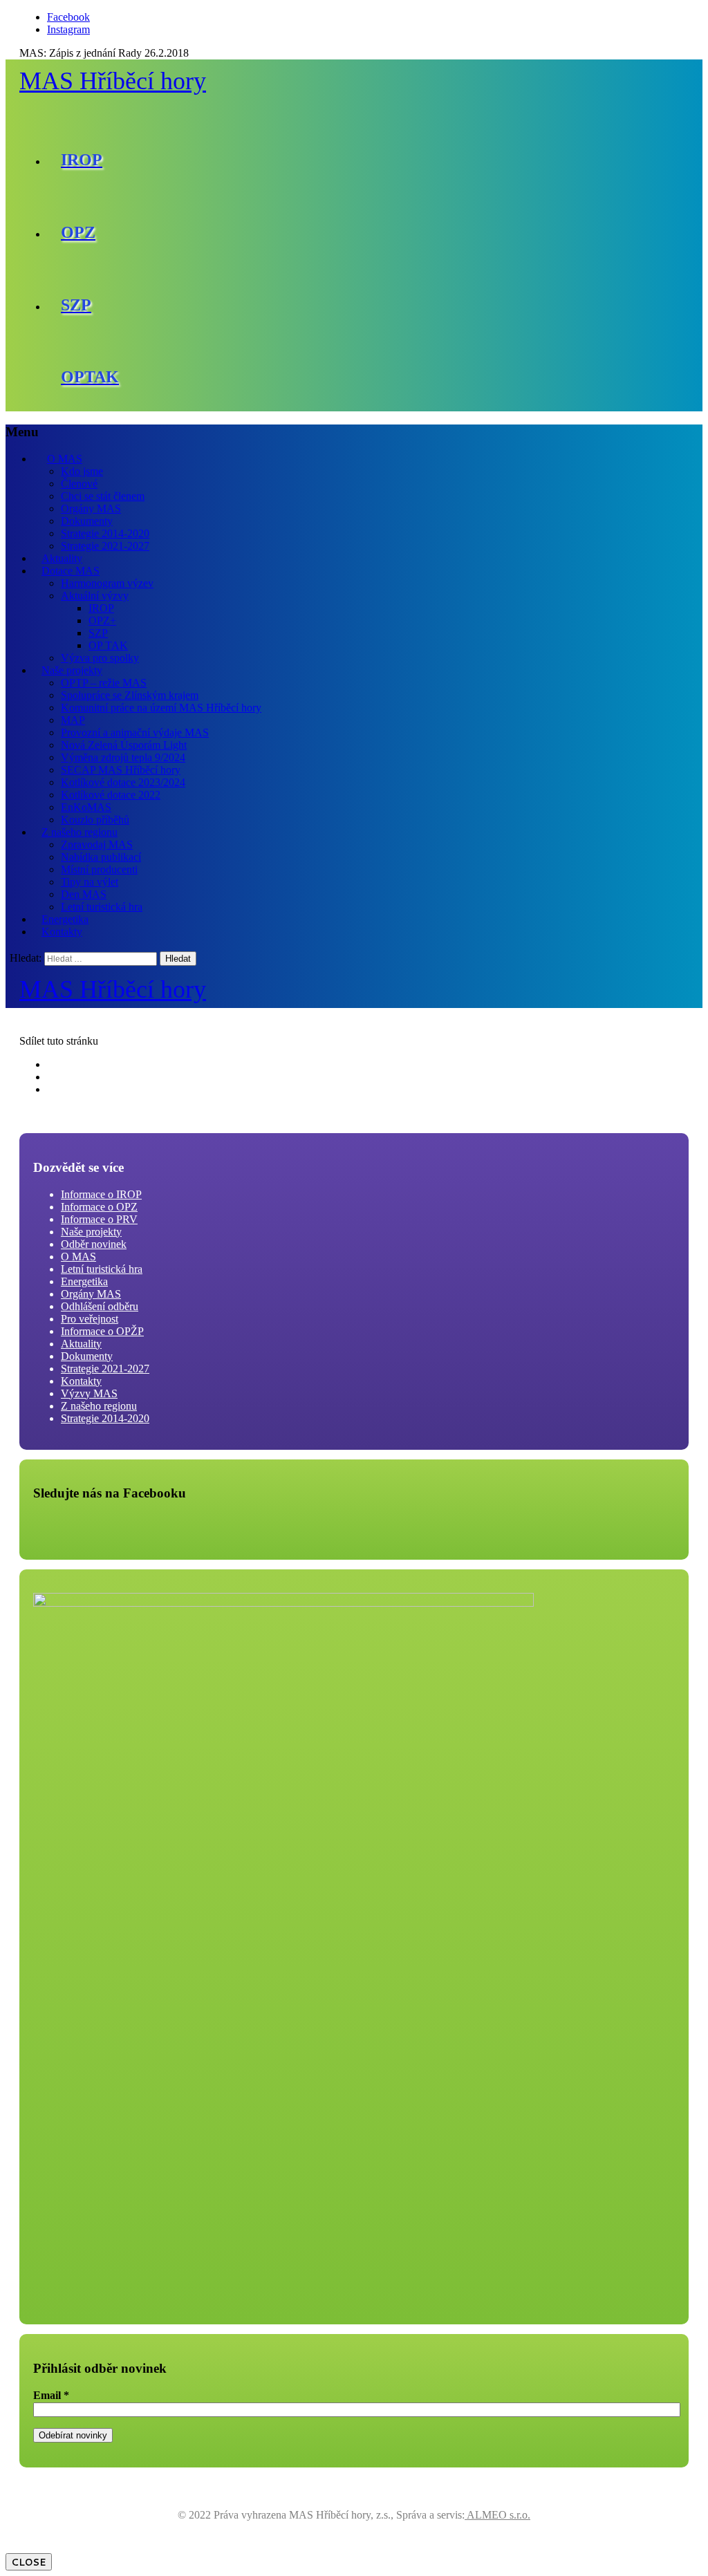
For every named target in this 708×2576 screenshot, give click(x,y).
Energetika (65, 919)
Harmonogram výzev (107, 583)
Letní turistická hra (102, 907)
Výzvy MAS (89, 1393)
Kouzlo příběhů (95, 820)
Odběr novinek (94, 1244)
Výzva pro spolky (100, 658)
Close (29, 2562)
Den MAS (84, 894)
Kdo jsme (82, 471)
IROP (101, 608)
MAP (73, 720)
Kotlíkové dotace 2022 (111, 795)
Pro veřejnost (90, 1319)
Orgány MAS (91, 508)
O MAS (65, 459)
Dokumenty (87, 521)
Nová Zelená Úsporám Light (124, 745)
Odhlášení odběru (100, 1306)
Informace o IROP (101, 1194)
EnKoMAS (86, 807)
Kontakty (62, 932)
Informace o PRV (99, 1219)
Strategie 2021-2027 (105, 546)
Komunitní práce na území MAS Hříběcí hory (161, 708)
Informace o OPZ (99, 1207)
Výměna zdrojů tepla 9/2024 (123, 757)
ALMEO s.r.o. (497, 2515)
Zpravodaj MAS (97, 844)
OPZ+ (102, 620)
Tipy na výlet (90, 882)
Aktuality (62, 558)
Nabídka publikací (101, 857)
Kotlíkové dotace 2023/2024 (123, 782)
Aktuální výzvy (95, 596)
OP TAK (108, 645)
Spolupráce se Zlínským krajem (130, 695)
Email (51, 2395)
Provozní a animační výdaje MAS (135, 732)
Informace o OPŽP (102, 1331)
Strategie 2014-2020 (105, 533)
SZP (98, 633)
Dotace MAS (71, 571)
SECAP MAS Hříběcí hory (121, 770)
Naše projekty (72, 670)
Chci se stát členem (103, 496)
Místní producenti (99, 869)
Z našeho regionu (80, 832)
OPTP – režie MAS (104, 683)
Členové (79, 484)
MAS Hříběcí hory (113, 81)
